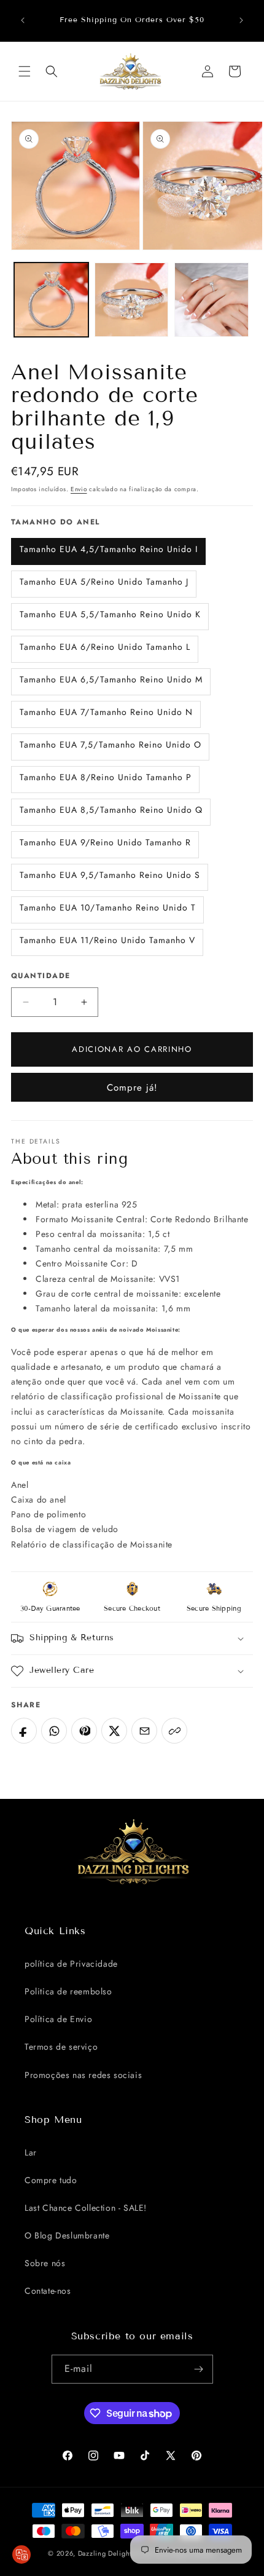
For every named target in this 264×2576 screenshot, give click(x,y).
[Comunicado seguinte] (241, 20)
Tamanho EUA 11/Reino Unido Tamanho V (107, 940)
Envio (79, 489)
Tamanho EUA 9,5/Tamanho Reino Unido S (110, 875)
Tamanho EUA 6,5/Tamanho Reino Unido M (111, 679)
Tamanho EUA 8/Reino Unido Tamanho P (106, 777)
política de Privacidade (71, 1964)
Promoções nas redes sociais (83, 2075)
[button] (25, 71)
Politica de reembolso (68, 1991)
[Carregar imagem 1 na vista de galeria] (51, 300)
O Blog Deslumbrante (67, 2235)
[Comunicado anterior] (23, 20)
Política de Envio (58, 2019)
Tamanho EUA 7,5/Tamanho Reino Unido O (111, 745)
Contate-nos (48, 2291)
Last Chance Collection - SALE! (86, 2208)
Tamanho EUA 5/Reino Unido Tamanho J (104, 582)
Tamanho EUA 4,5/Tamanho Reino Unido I (109, 549)
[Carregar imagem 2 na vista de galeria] (132, 300)
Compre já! (132, 1088)
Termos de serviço (61, 2047)
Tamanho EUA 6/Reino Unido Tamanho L (105, 647)
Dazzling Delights (107, 2553)
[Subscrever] (199, 2369)
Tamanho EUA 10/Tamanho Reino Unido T (108, 907)
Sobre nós (45, 2263)
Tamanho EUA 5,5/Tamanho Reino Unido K (110, 614)
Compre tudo (51, 2180)
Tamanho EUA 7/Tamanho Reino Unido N (106, 712)
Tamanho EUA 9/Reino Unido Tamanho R (105, 842)
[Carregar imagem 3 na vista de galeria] (212, 300)
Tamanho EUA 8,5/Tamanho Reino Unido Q (111, 810)
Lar (31, 2152)
